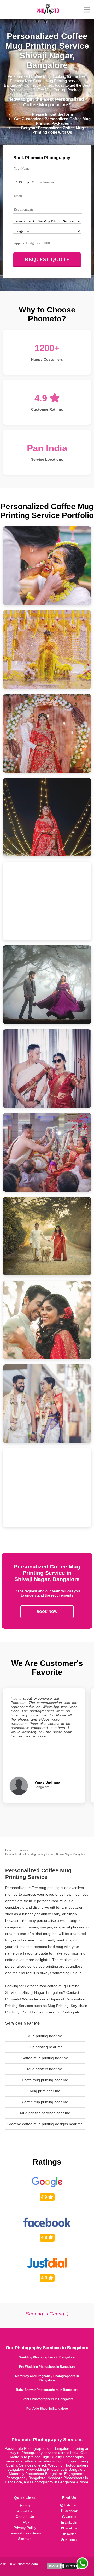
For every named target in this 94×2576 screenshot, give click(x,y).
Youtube (71, 2528)
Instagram (71, 2505)
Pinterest (71, 2540)
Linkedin (70, 2523)
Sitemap (25, 2539)
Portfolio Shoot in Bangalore (47, 2409)
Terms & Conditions (25, 2533)
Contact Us (25, 2517)
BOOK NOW (47, 1612)
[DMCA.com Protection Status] (66, 2569)
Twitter (71, 2534)
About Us (25, 2511)
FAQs (25, 2522)
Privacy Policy (25, 2528)
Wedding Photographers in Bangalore (47, 2357)
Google (71, 2517)
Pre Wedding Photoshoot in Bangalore (47, 2367)
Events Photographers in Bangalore (47, 2399)
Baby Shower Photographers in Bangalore (47, 2390)
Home (25, 2506)
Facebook (70, 2511)
